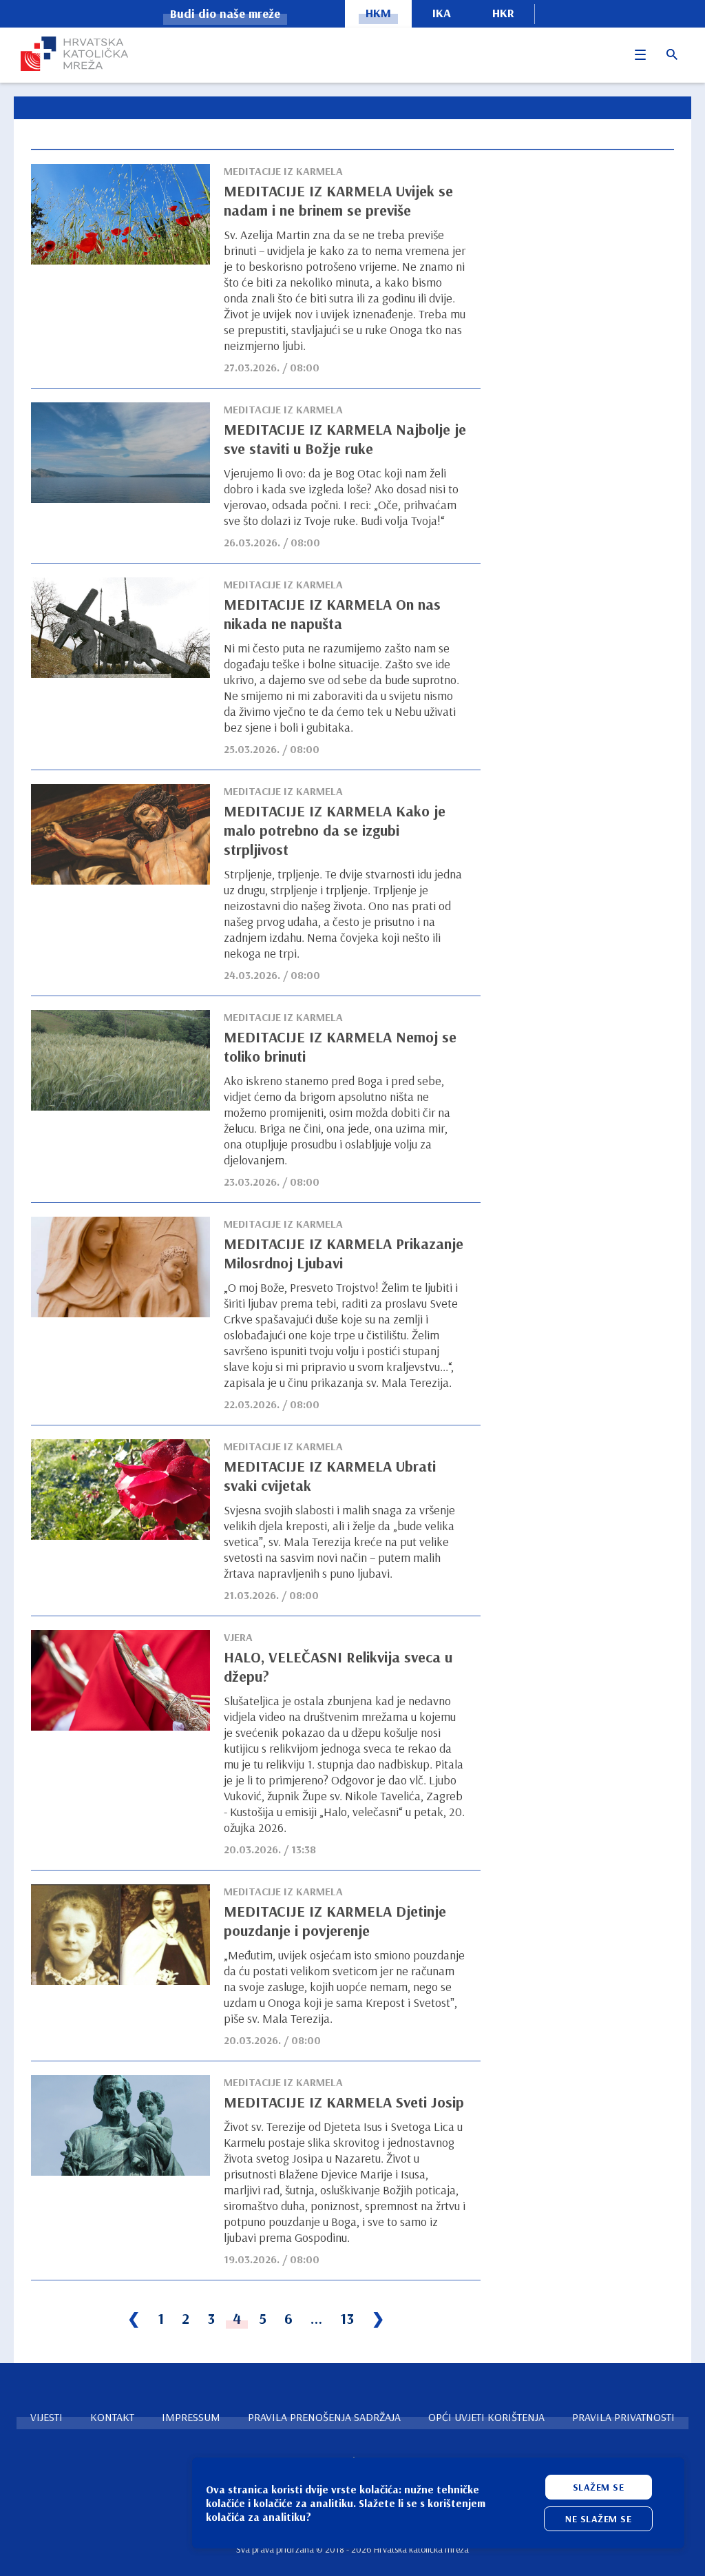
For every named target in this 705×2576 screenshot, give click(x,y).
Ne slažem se (598, 2519)
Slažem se (599, 2487)
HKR (503, 13)
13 (347, 2318)
